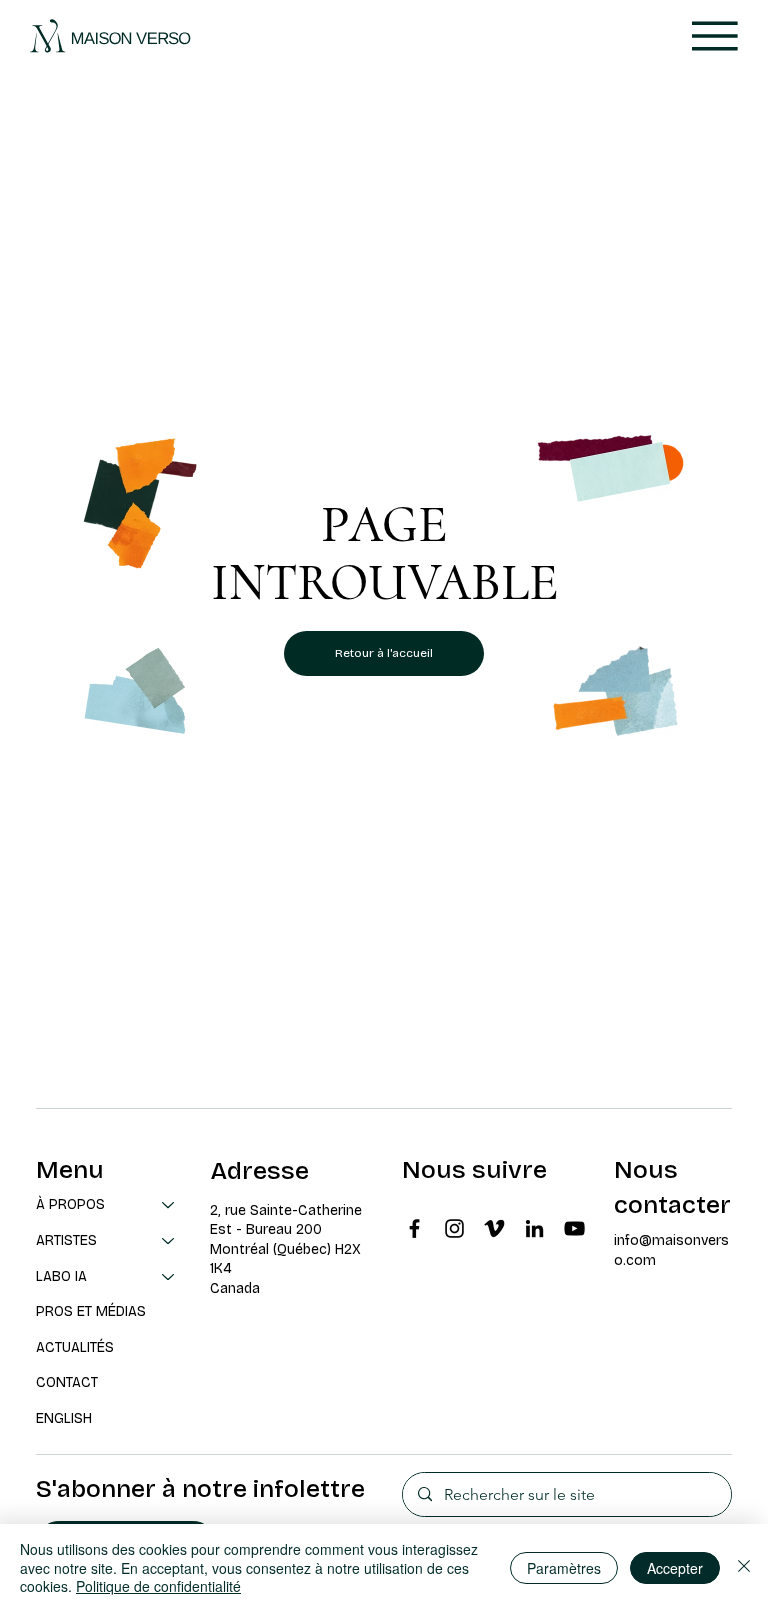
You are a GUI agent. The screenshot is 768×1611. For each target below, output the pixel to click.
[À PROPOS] (169, 1205)
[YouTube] (574, 1228)
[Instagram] (454, 1228)
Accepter (675, 1568)
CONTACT (67, 1382)
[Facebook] (414, 1228)
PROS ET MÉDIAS (91, 1311)
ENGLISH (64, 1418)
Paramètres (564, 1568)
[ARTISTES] (169, 1241)
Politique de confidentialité (158, 1586)
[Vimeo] (494, 1228)
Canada (235, 1288)
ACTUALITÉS (75, 1347)
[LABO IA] (169, 1277)
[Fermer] (744, 1567)
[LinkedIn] (534, 1228)
